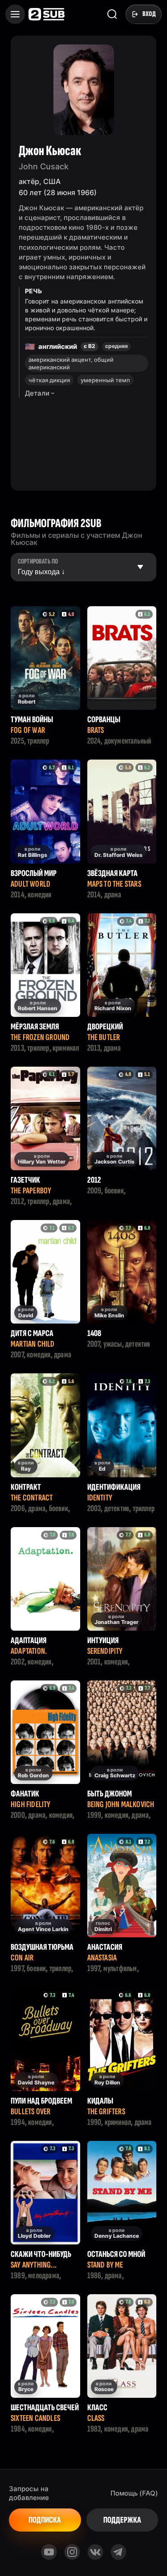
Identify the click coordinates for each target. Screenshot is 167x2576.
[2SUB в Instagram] (72, 2552)
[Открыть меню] (15, 14)
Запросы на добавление (29, 2493)
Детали (37, 393)
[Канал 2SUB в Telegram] (118, 2552)
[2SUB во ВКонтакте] (95, 2552)
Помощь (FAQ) (134, 2493)
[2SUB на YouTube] (49, 2552)
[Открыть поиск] (112, 14)
